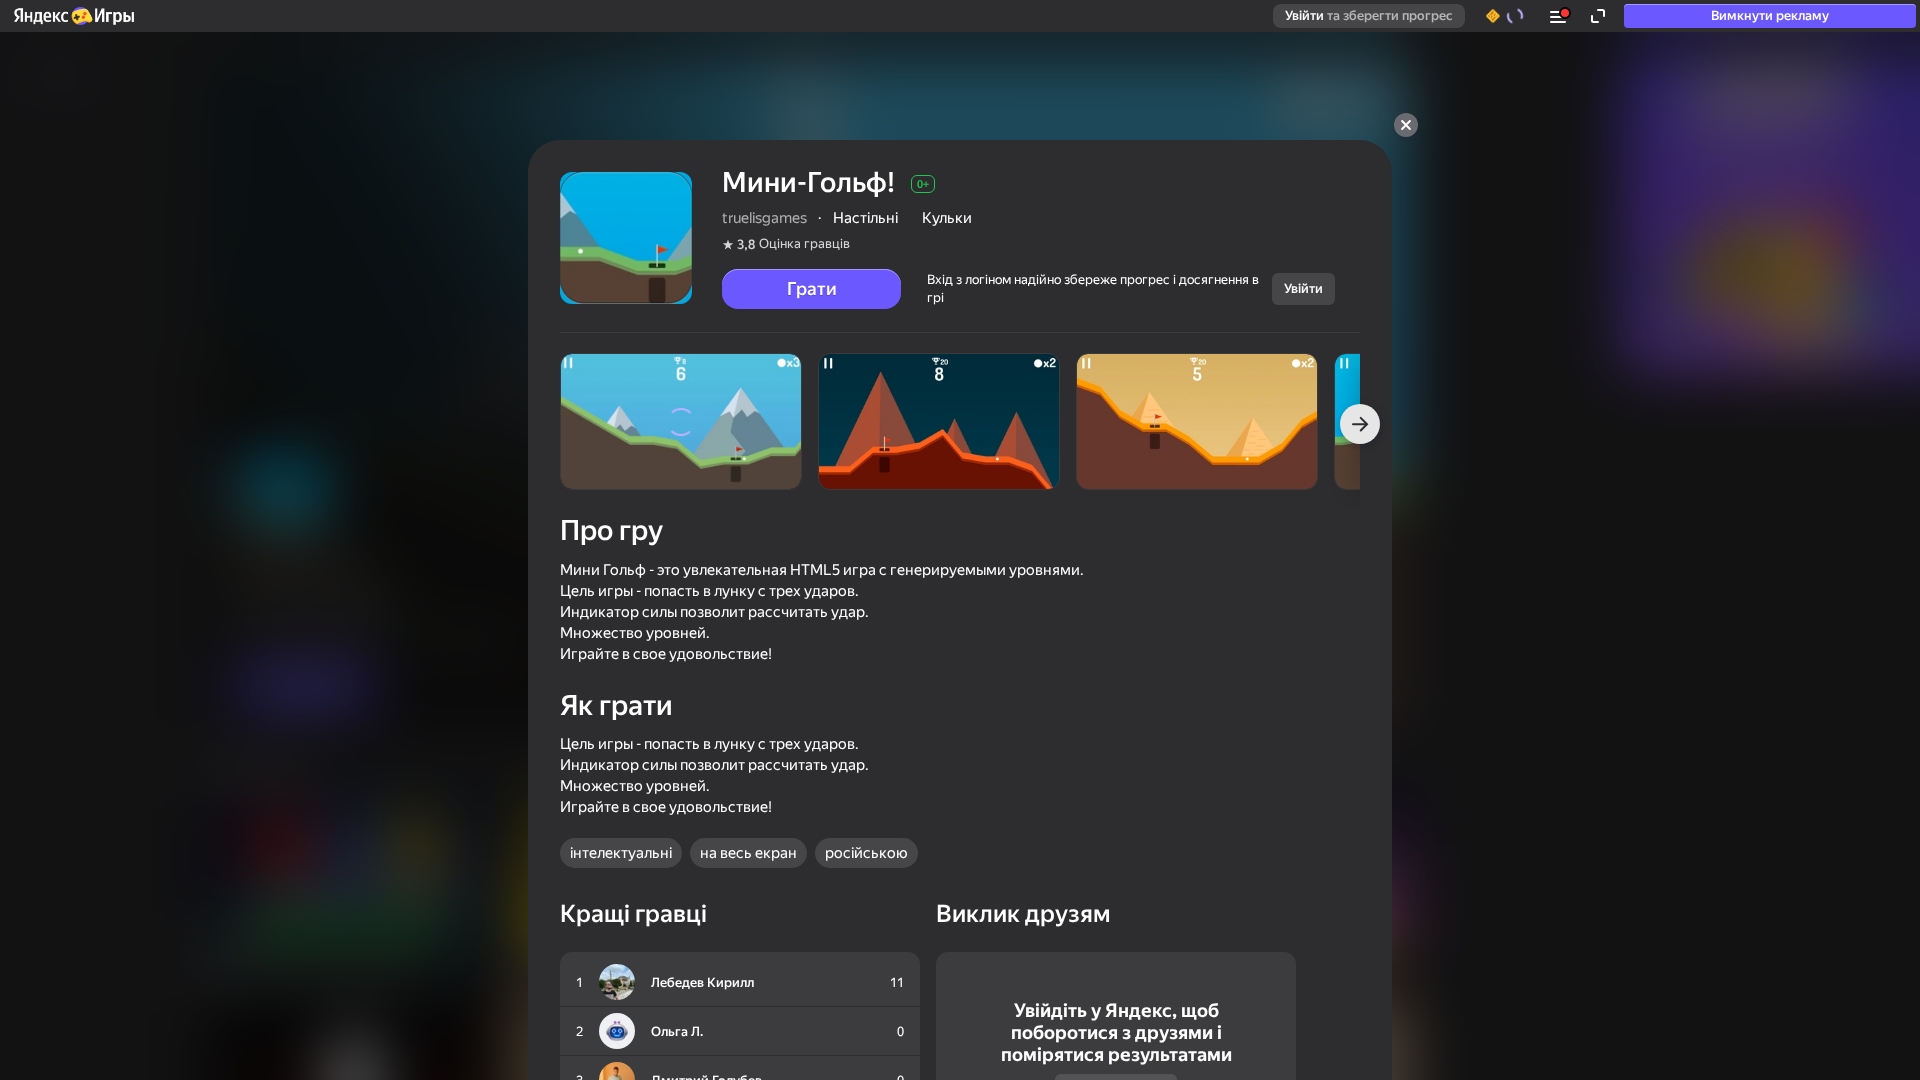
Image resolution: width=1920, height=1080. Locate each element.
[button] (73, 16)
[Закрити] (1406, 125)
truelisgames (764, 218)
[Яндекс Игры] (73, 16)
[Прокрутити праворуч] (1360, 424)
